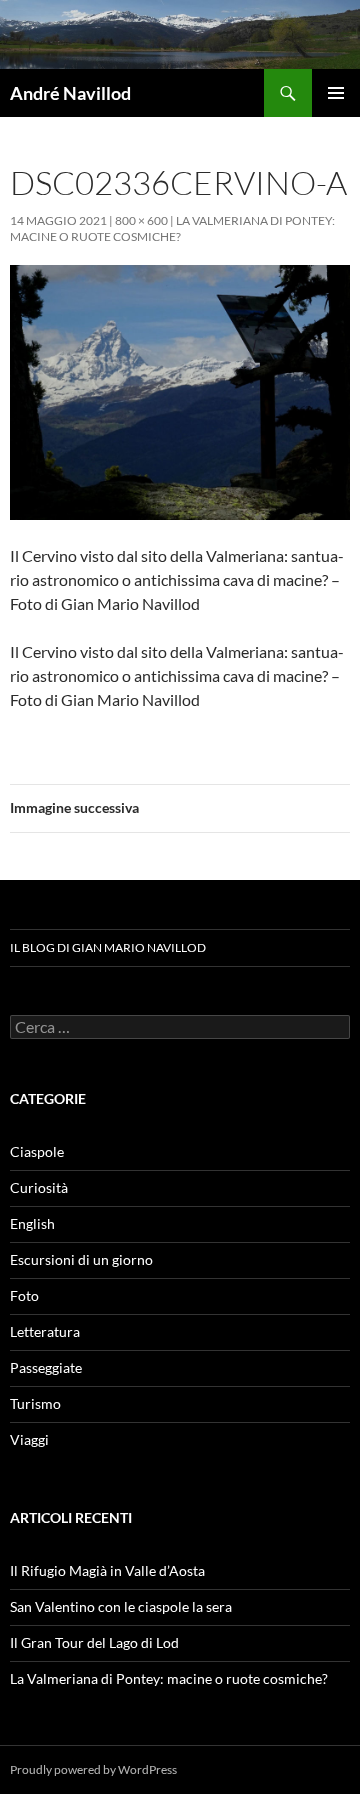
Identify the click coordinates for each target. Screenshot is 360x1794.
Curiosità (39, 1187)
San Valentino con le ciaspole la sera (121, 1606)
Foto (24, 1295)
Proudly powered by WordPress (93, 1769)
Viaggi (29, 1439)
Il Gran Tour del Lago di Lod (94, 1642)
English (32, 1223)
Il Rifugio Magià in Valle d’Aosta (107, 1570)
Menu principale (336, 93)
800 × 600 (141, 220)
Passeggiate (46, 1367)
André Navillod (70, 93)
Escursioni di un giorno (81, 1259)
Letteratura (45, 1331)
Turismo (35, 1403)
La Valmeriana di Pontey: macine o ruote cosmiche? (172, 228)
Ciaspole (37, 1151)
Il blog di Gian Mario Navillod (108, 947)
